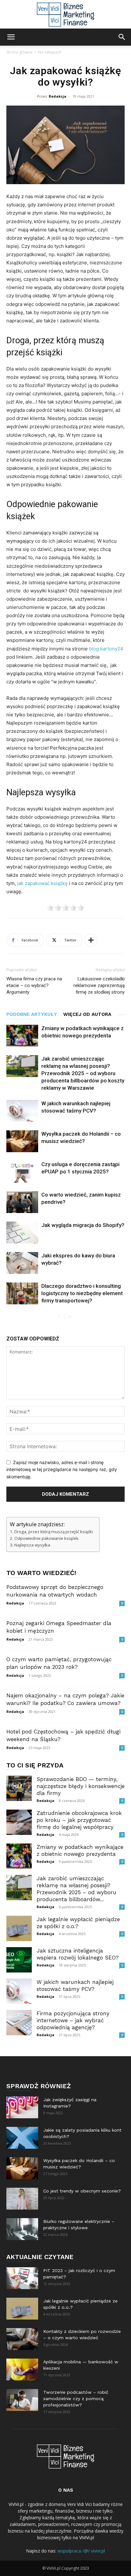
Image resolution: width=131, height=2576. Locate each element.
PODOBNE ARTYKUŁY (32, 1014)
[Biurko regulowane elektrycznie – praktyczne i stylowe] (22, 2229)
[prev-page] (59, 1317)
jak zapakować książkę (42, 883)
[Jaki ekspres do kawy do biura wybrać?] (22, 1263)
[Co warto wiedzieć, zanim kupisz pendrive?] (22, 1202)
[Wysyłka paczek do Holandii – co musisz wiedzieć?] (22, 1141)
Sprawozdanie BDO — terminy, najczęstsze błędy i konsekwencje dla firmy (81, 1786)
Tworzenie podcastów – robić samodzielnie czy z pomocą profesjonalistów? (76, 2398)
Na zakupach (50, 52)
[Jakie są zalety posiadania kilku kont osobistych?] (22, 2138)
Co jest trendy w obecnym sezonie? (82, 2191)
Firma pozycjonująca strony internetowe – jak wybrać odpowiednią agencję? (73, 2020)
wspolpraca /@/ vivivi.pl (81, 2551)
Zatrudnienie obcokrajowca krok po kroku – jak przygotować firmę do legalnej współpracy (79, 1820)
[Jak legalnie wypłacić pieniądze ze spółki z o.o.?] (19, 1928)
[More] (91, 940)
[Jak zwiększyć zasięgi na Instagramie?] (22, 2107)
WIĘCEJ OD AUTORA (87, 1014)
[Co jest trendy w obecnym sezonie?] (22, 2199)
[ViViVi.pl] (65, 15)
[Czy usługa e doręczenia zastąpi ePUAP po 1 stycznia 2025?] (22, 1172)
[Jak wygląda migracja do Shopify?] (22, 1233)
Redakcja (58, 96)
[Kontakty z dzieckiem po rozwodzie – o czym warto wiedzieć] (22, 2339)
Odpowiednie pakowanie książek (46, 1538)
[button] (11, 37)
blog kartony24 (106, 649)
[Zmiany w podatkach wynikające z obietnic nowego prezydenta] (22, 1036)
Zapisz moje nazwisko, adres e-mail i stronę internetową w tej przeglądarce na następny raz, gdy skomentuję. (62, 1469)
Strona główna (19, 52)
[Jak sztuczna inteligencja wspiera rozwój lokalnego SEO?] (19, 1960)
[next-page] (69, 1317)
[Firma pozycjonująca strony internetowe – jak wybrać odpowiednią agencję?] (19, 2023)
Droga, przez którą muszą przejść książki (54, 1532)
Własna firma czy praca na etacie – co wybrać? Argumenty (34, 985)
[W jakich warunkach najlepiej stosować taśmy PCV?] (22, 1111)
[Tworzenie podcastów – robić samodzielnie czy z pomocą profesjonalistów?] (22, 2400)
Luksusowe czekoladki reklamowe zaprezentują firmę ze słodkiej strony (99, 985)
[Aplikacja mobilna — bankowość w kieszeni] (22, 2369)
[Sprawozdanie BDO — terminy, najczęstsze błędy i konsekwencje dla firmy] (19, 1788)
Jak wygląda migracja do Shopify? (83, 1225)
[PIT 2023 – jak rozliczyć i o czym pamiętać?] (22, 2278)
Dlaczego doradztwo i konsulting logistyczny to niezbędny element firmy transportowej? (82, 1293)
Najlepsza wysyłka (32, 1545)
